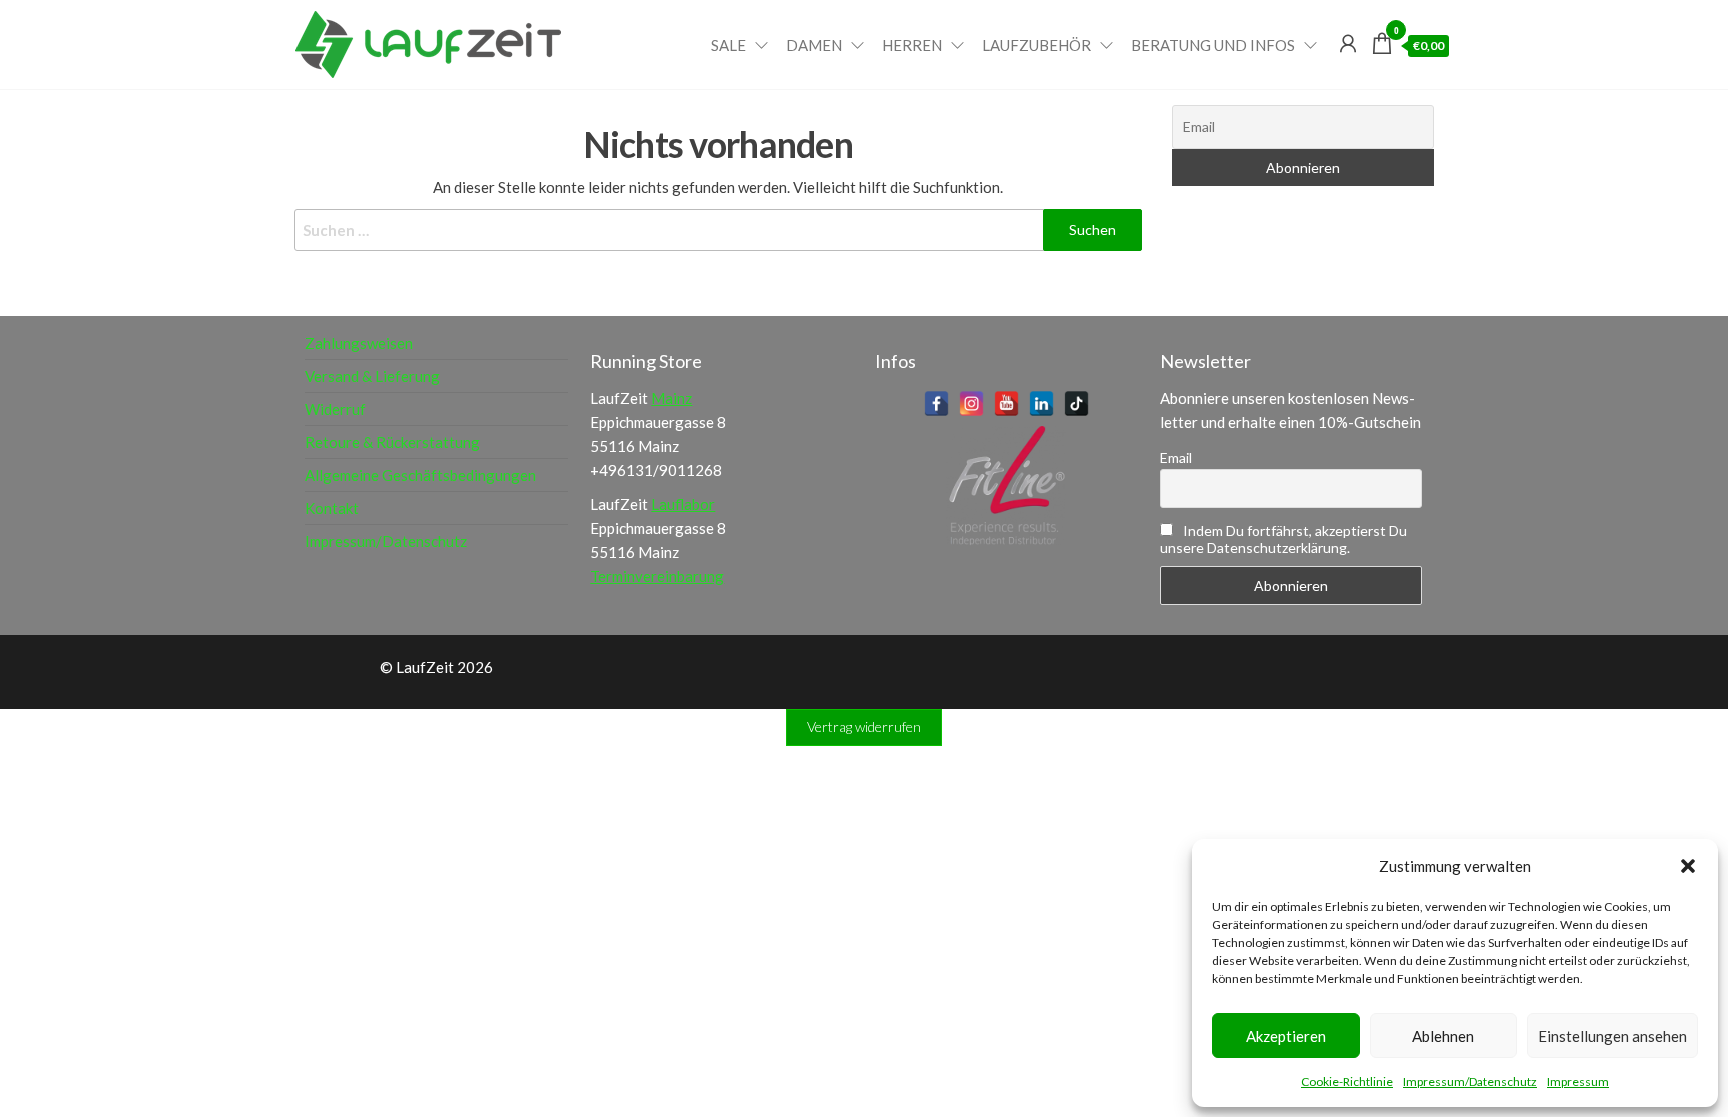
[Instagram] (971, 403)
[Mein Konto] (1348, 43)
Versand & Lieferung (372, 376)
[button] (1688, 866)
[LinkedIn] (1041, 403)
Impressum (1578, 1081)
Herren (912, 45)
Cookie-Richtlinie (1347, 1081)
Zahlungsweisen (359, 343)
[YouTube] (1006, 403)
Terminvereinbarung (657, 576)
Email (1176, 457)
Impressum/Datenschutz (1470, 1081)
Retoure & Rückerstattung (392, 442)
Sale (728, 45)
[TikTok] (1076, 403)
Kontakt (332, 508)
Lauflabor (683, 504)
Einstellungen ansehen (1612, 1036)
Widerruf (335, 409)
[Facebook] (936, 403)
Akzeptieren (1286, 1036)
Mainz (671, 398)
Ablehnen (1443, 1036)
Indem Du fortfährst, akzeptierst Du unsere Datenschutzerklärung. (1283, 539)
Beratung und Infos (1213, 45)
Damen (814, 45)
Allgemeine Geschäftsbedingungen (420, 475)
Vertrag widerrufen (864, 726)
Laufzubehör (1036, 45)
